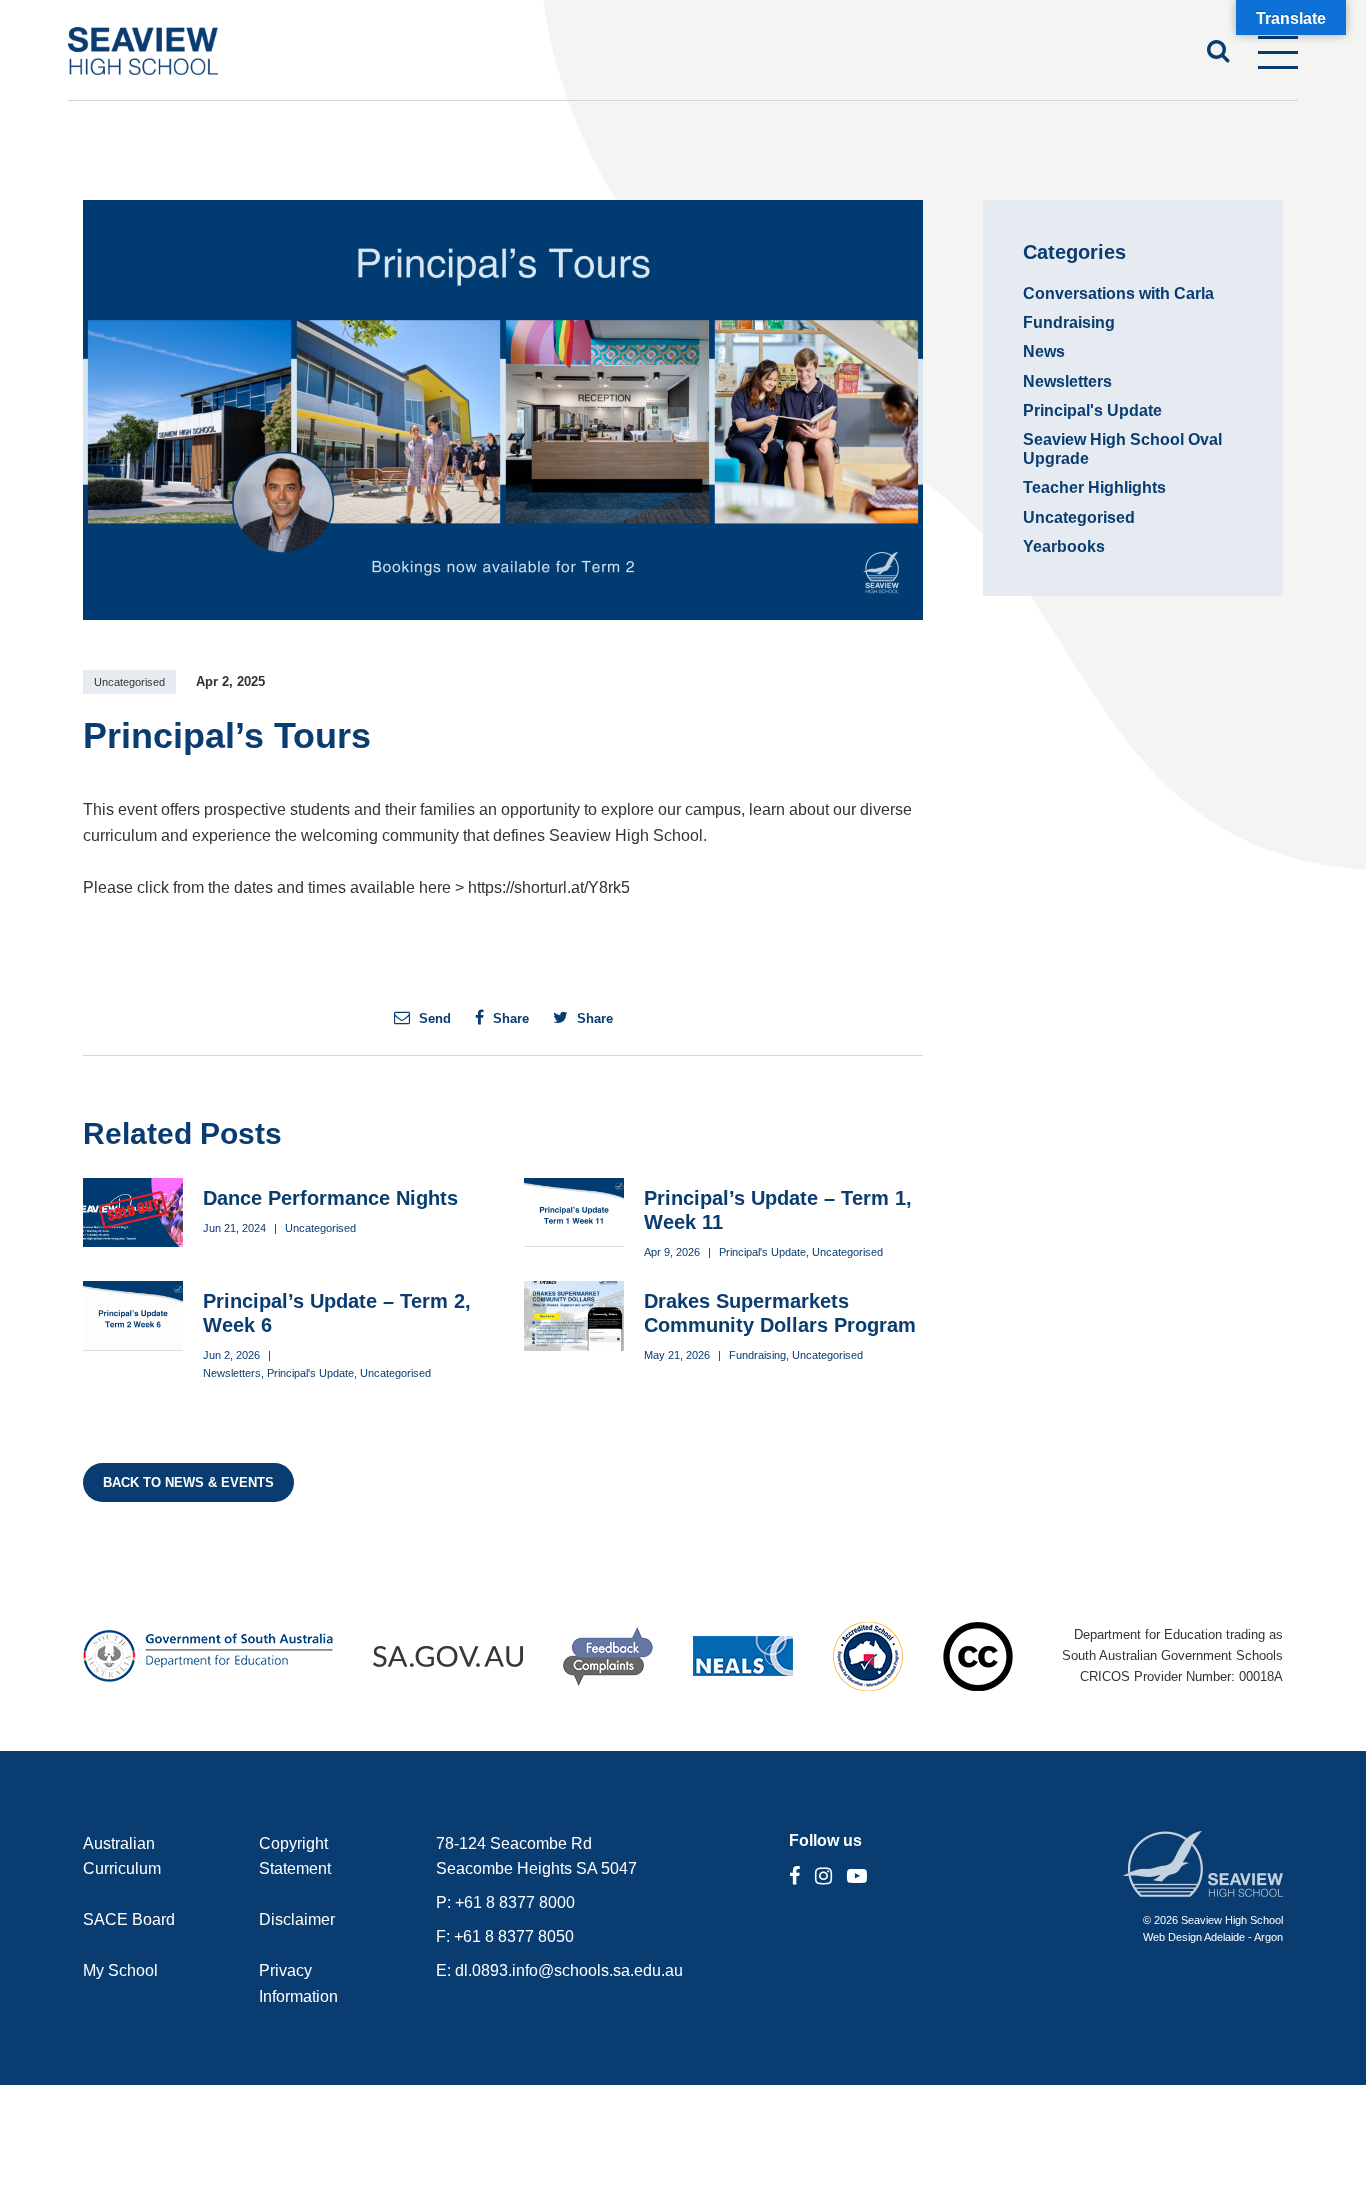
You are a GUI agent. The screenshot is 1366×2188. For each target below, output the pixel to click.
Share (509, 1018)
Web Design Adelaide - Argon (1213, 1937)
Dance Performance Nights (330, 1198)
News (1044, 351)
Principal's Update (762, 1252)
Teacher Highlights (1094, 487)
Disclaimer (297, 1919)
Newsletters (232, 1373)
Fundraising (757, 1355)
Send (433, 1018)
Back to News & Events (188, 1482)
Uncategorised (129, 682)
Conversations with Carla (1118, 293)
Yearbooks (1064, 546)
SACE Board (129, 1919)
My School (120, 1970)
